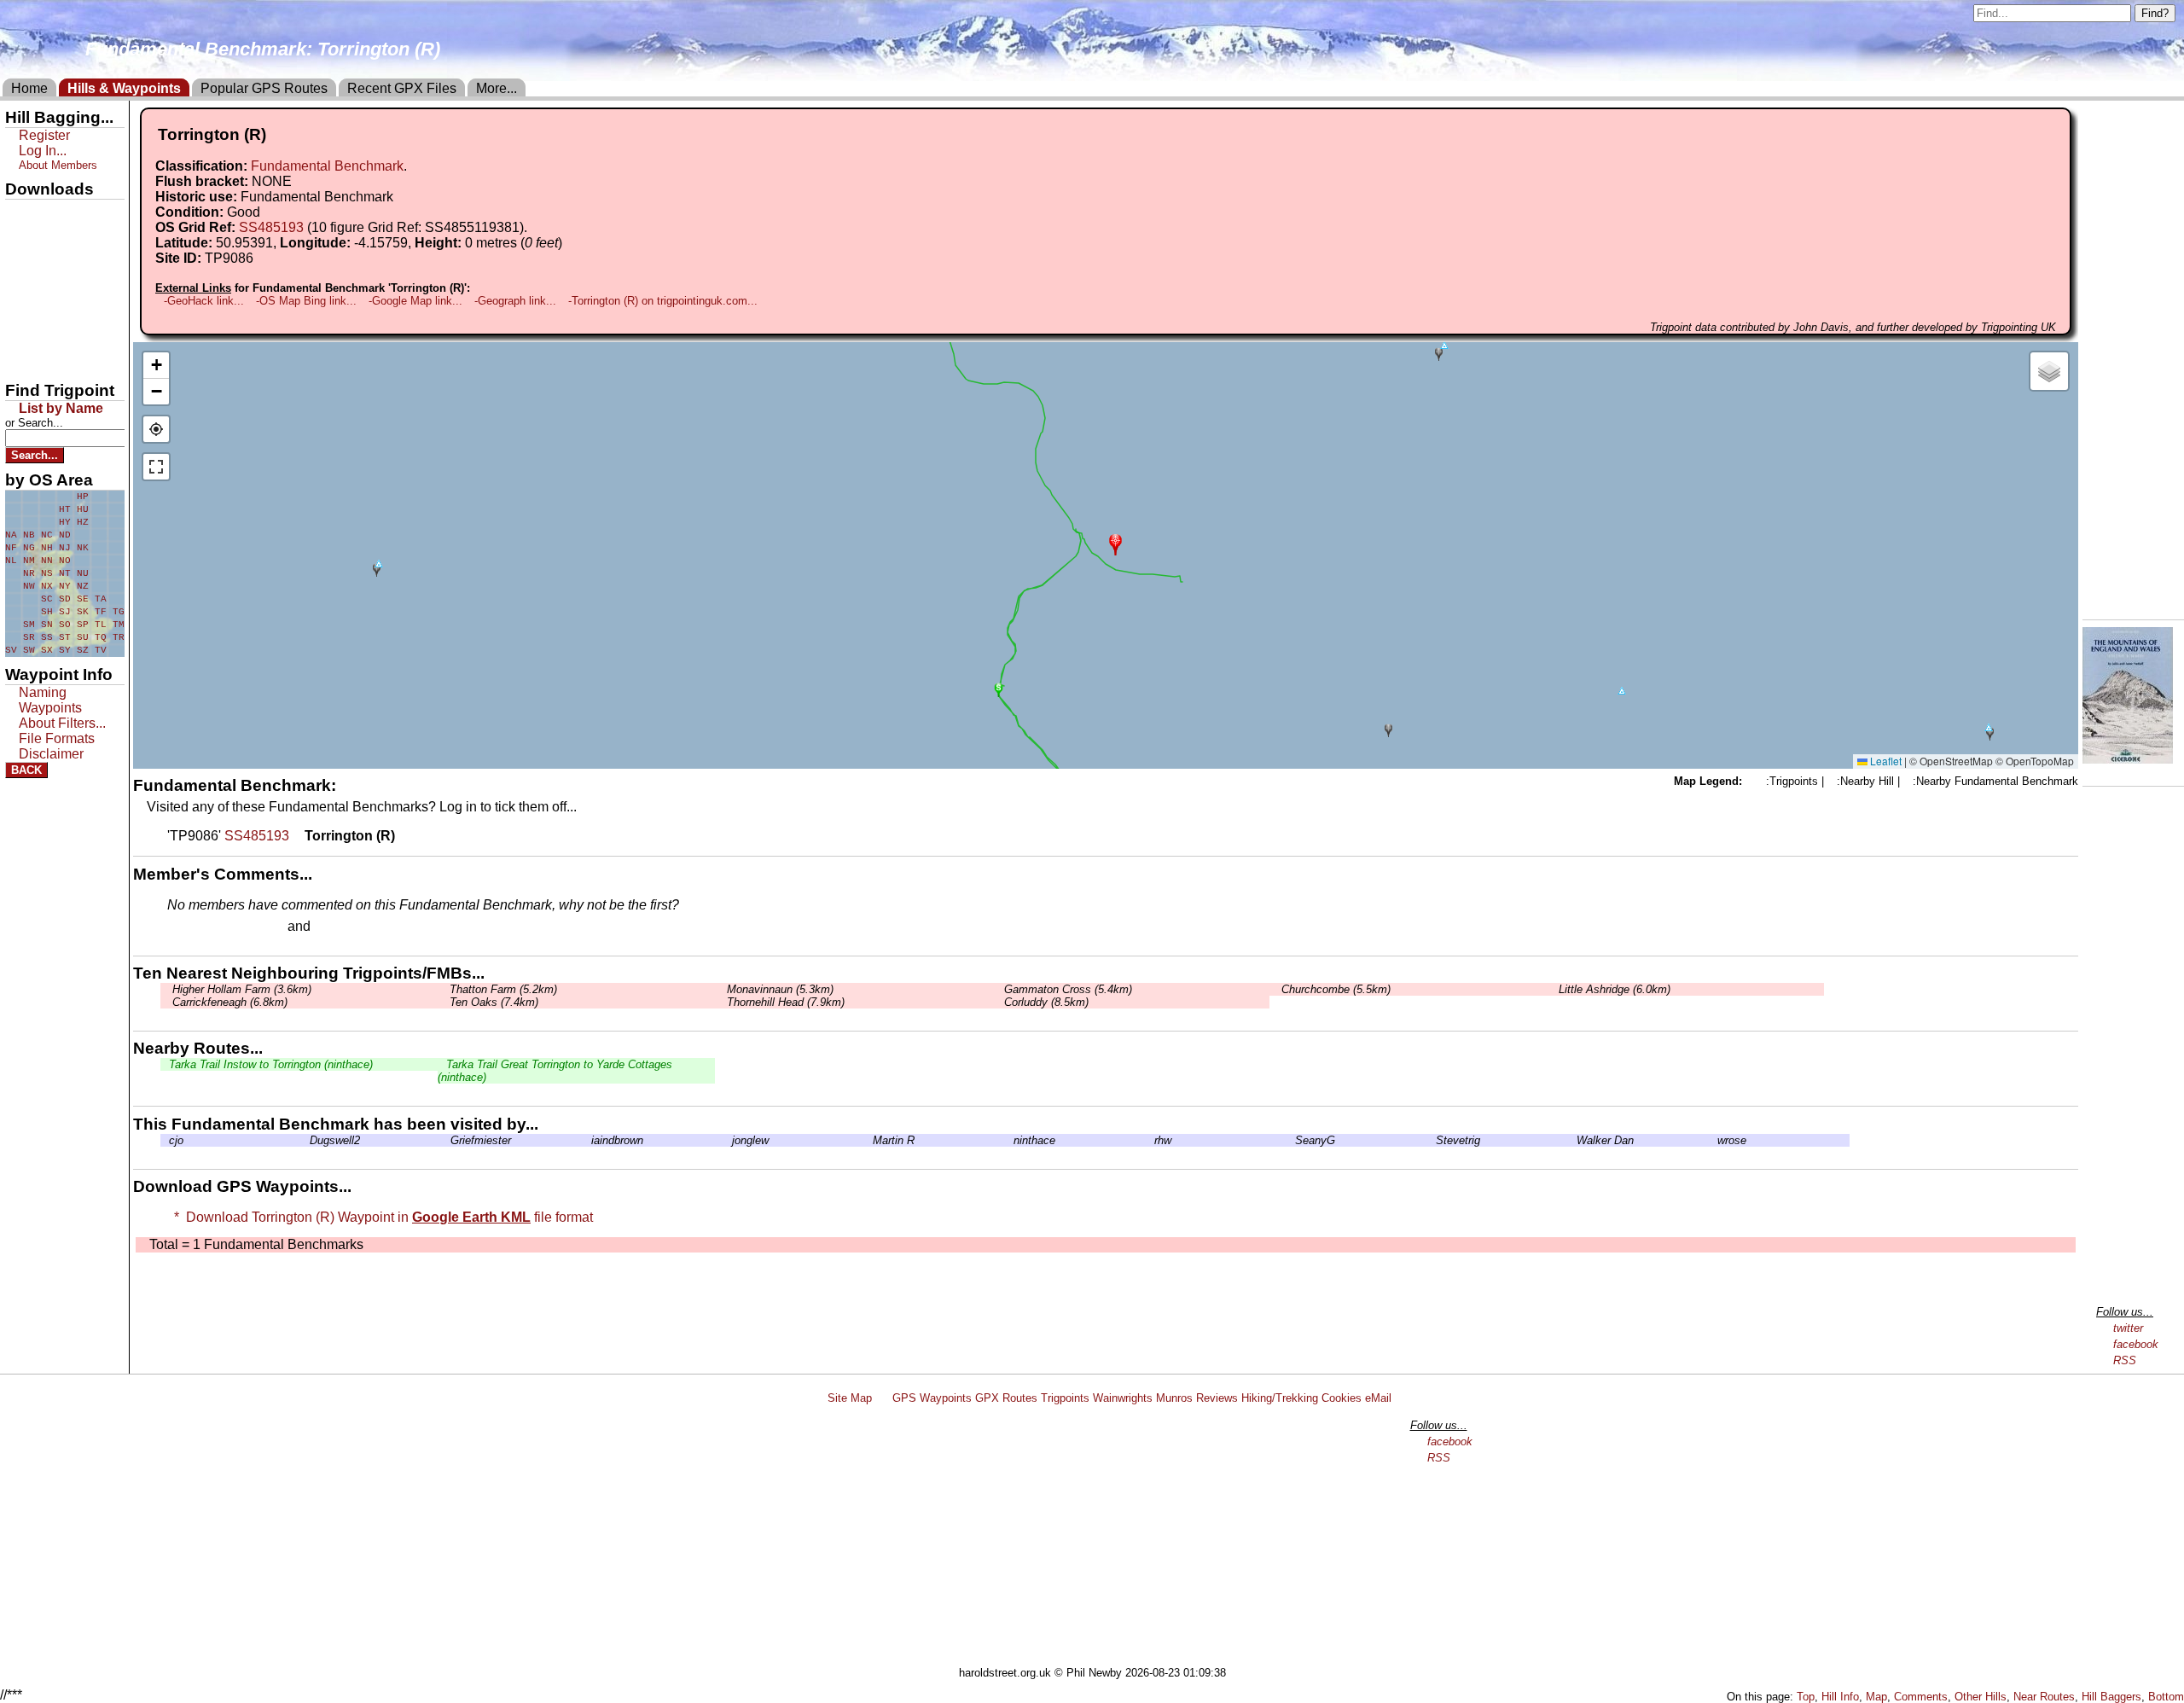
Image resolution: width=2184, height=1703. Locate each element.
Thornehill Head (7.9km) (784, 1002)
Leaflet (1885, 761)
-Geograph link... (515, 301)
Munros (1174, 1398)
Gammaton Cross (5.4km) (1066, 989)
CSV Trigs (40, 359)
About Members (58, 165)
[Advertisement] (1100, 1538)
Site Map (850, 1398)
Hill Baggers (2111, 1697)
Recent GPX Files (402, 88)
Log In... (349, 927)
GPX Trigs (40, 214)
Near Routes (2044, 1697)
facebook (2136, 1344)
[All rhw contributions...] (1150, 1140)
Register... (209, 927)
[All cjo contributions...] (165, 1140)
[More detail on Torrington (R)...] (297, 836)
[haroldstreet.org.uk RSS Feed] (882, 1398)
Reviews (1217, 1398)
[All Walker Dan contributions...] (1572, 1140)
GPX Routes (1006, 1398)
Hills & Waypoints (124, 88)
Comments (1921, 1697)
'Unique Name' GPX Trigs (54, 245)
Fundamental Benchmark (327, 166)
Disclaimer (51, 754)
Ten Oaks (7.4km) (492, 1002)
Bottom (2166, 1697)
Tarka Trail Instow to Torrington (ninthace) (271, 1064)
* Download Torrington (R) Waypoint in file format (380, 1217)
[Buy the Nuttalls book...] (2128, 759)
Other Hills (1981, 1697)
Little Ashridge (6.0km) (1613, 989)
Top (1806, 1697)
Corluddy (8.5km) (1045, 1002)
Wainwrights (1123, 1398)
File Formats (57, 738)
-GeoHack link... (204, 301)
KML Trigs (40, 301)
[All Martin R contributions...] (868, 1140)
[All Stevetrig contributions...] (1432, 1140)
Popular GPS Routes (264, 88)
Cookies (1342, 1398)
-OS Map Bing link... (306, 301)
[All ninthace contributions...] (1009, 1140)
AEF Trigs (40, 330)
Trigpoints (1065, 1398)
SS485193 (271, 227)
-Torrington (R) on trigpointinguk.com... (663, 301)
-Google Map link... (415, 301)
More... (497, 88)
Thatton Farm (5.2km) (502, 989)
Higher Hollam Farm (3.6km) (240, 989)
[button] (1115, 543)
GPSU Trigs (44, 272)
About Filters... (62, 723)
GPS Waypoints (932, 1398)
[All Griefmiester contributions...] (446, 1140)
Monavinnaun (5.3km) (778, 989)
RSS (2125, 1360)
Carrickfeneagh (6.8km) (228, 1002)
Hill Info (1840, 1697)
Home (29, 88)
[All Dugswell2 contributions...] (305, 1140)
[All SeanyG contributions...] (1291, 1140)
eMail (1378, 1398)
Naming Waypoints (50, 700)
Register (44, 135)
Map (1876, 1697)
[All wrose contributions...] (1713, 1140)
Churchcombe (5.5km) (1334, 989)
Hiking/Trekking (1280, 1398)
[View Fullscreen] (156, 467)
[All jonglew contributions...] (728, 1140)
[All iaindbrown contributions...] (587, 1140)
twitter (2128, 1328)
